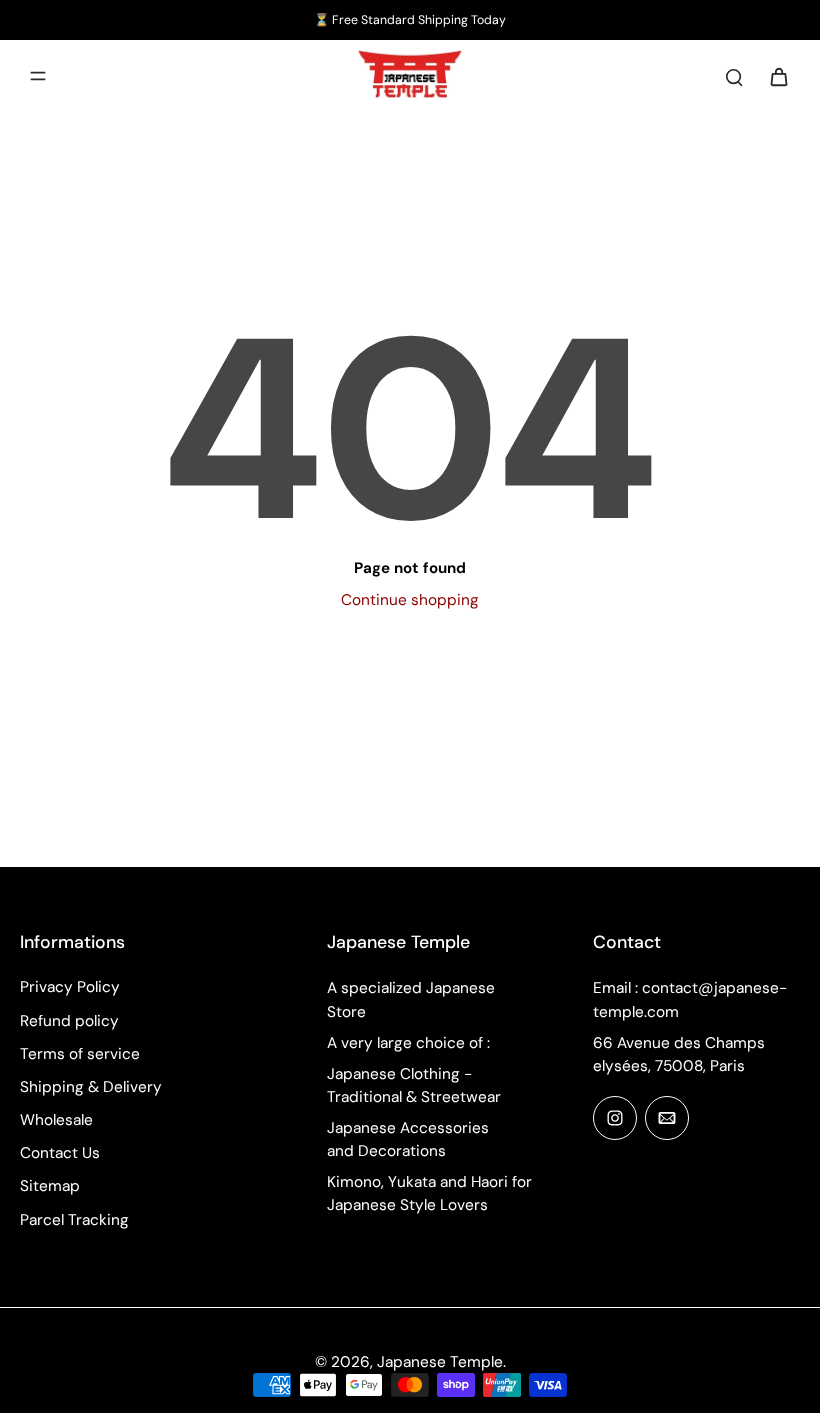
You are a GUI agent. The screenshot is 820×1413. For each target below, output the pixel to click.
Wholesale (56, 1120)
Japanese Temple (440, 1362)
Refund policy (69, 1021)
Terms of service (80, 1054)
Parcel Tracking (74, 1220)
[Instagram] (615, 1118)
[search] (734, 76)
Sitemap (50, 1186)
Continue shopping (410, 600)
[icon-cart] (778, 76)
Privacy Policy (70, 987)
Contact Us (60, 1153)
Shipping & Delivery (91, 1087)
